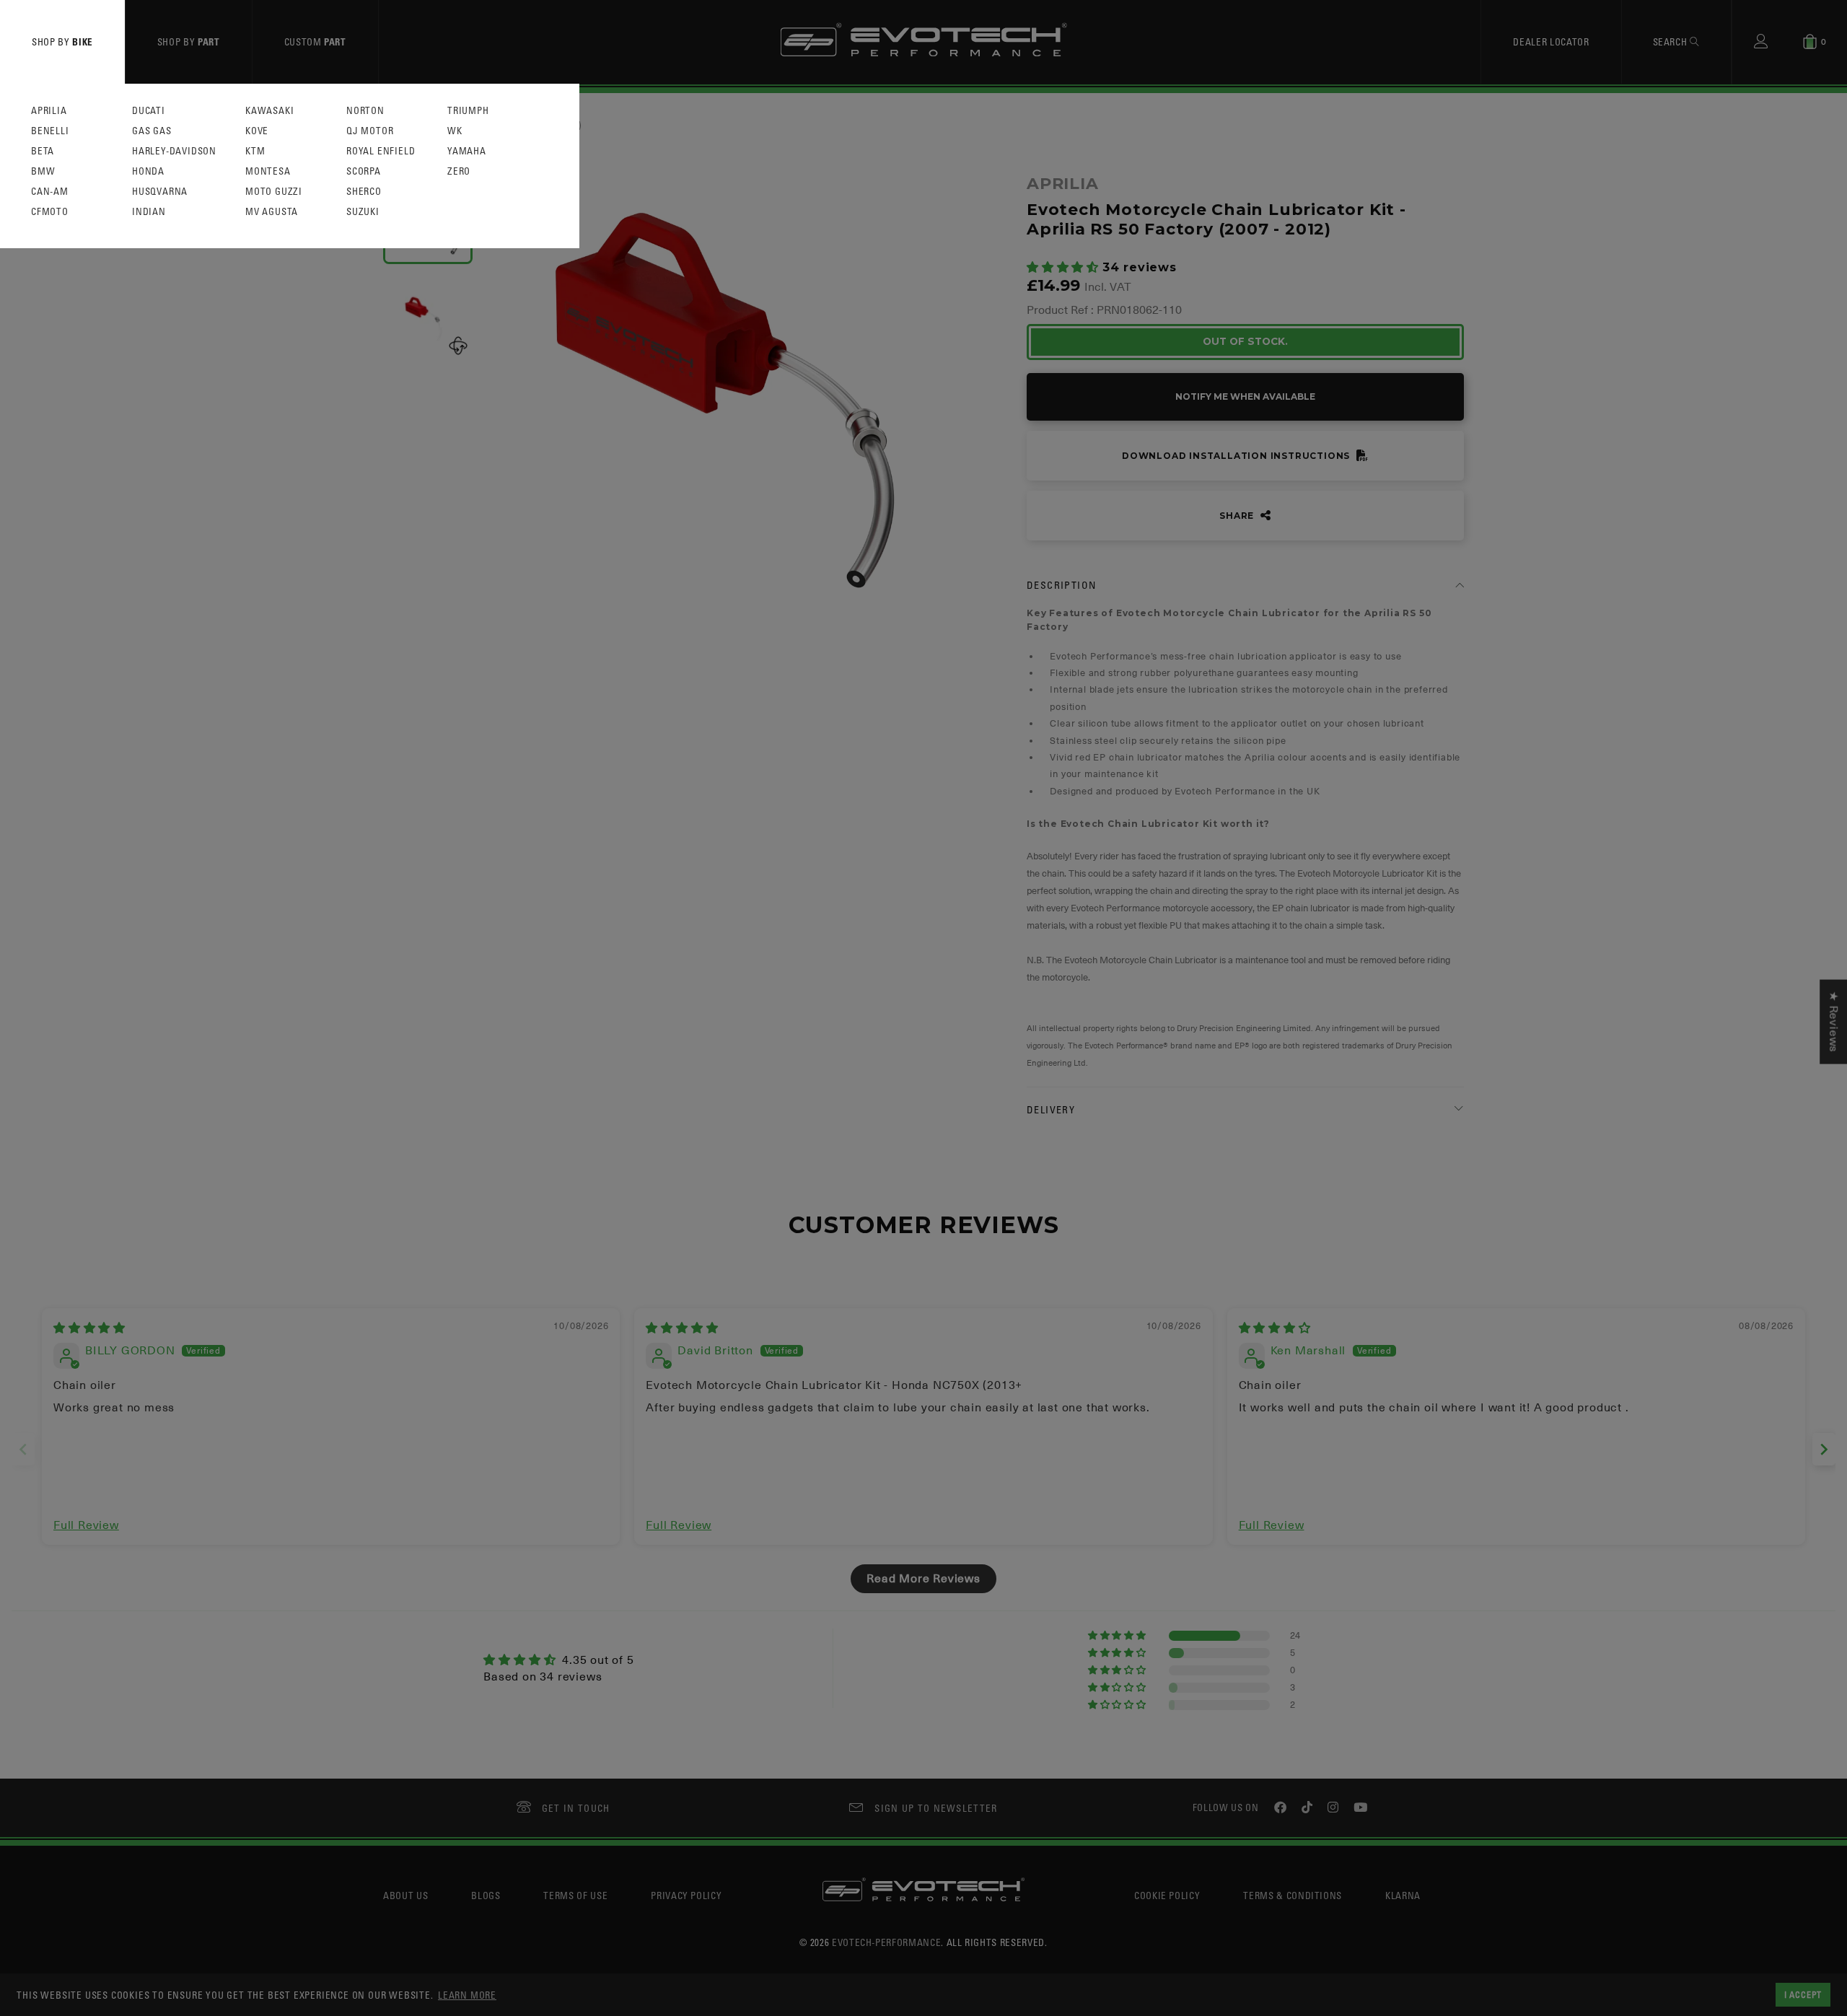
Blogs (486, 1895)
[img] (89, 1328)
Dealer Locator (1551, 41)
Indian (149, 212)
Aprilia (49, 111)
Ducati (149, 111)
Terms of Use (575, 1895)
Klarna (1403, 1895)
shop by (62, 41)
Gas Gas (152, 131)
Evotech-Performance (886, 1942)
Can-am (50, 192)
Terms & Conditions (1293, 1895)
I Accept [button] (1803, 1994)
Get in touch (576, 1808)
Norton (365, 111)
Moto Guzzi (274, 192)
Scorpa (364, 171)
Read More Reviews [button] (923, 1579)
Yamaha (467, 151)
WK (455, 131)
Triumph (468, 111)
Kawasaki (269, 111)
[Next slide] (1824, 1449)
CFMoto (50, 212)
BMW (43, 171)
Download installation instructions (1237, 456)
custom (315, 41)
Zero (459, 171)
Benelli (50, 131)
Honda (148, 171)
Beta (43, 151)
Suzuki (363, 212)
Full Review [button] (86, 1525)
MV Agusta (272, 212)
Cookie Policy (1167, 1895)
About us (405, 1895)
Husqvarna (160, 192)
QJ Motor (370, 131)
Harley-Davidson (174, 151)
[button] (1065, 268)
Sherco (364, 192)
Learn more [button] (467, 1995)
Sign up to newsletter (936, 1808)
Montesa (268, 171)
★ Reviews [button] (1833, 1022)
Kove (257, 131)
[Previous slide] (23, 1449)
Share (1238, 516)
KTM (255, 151)
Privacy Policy (686, 1895)
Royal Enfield (381, 151)
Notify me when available (1245, 396)
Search (1672, 41)
